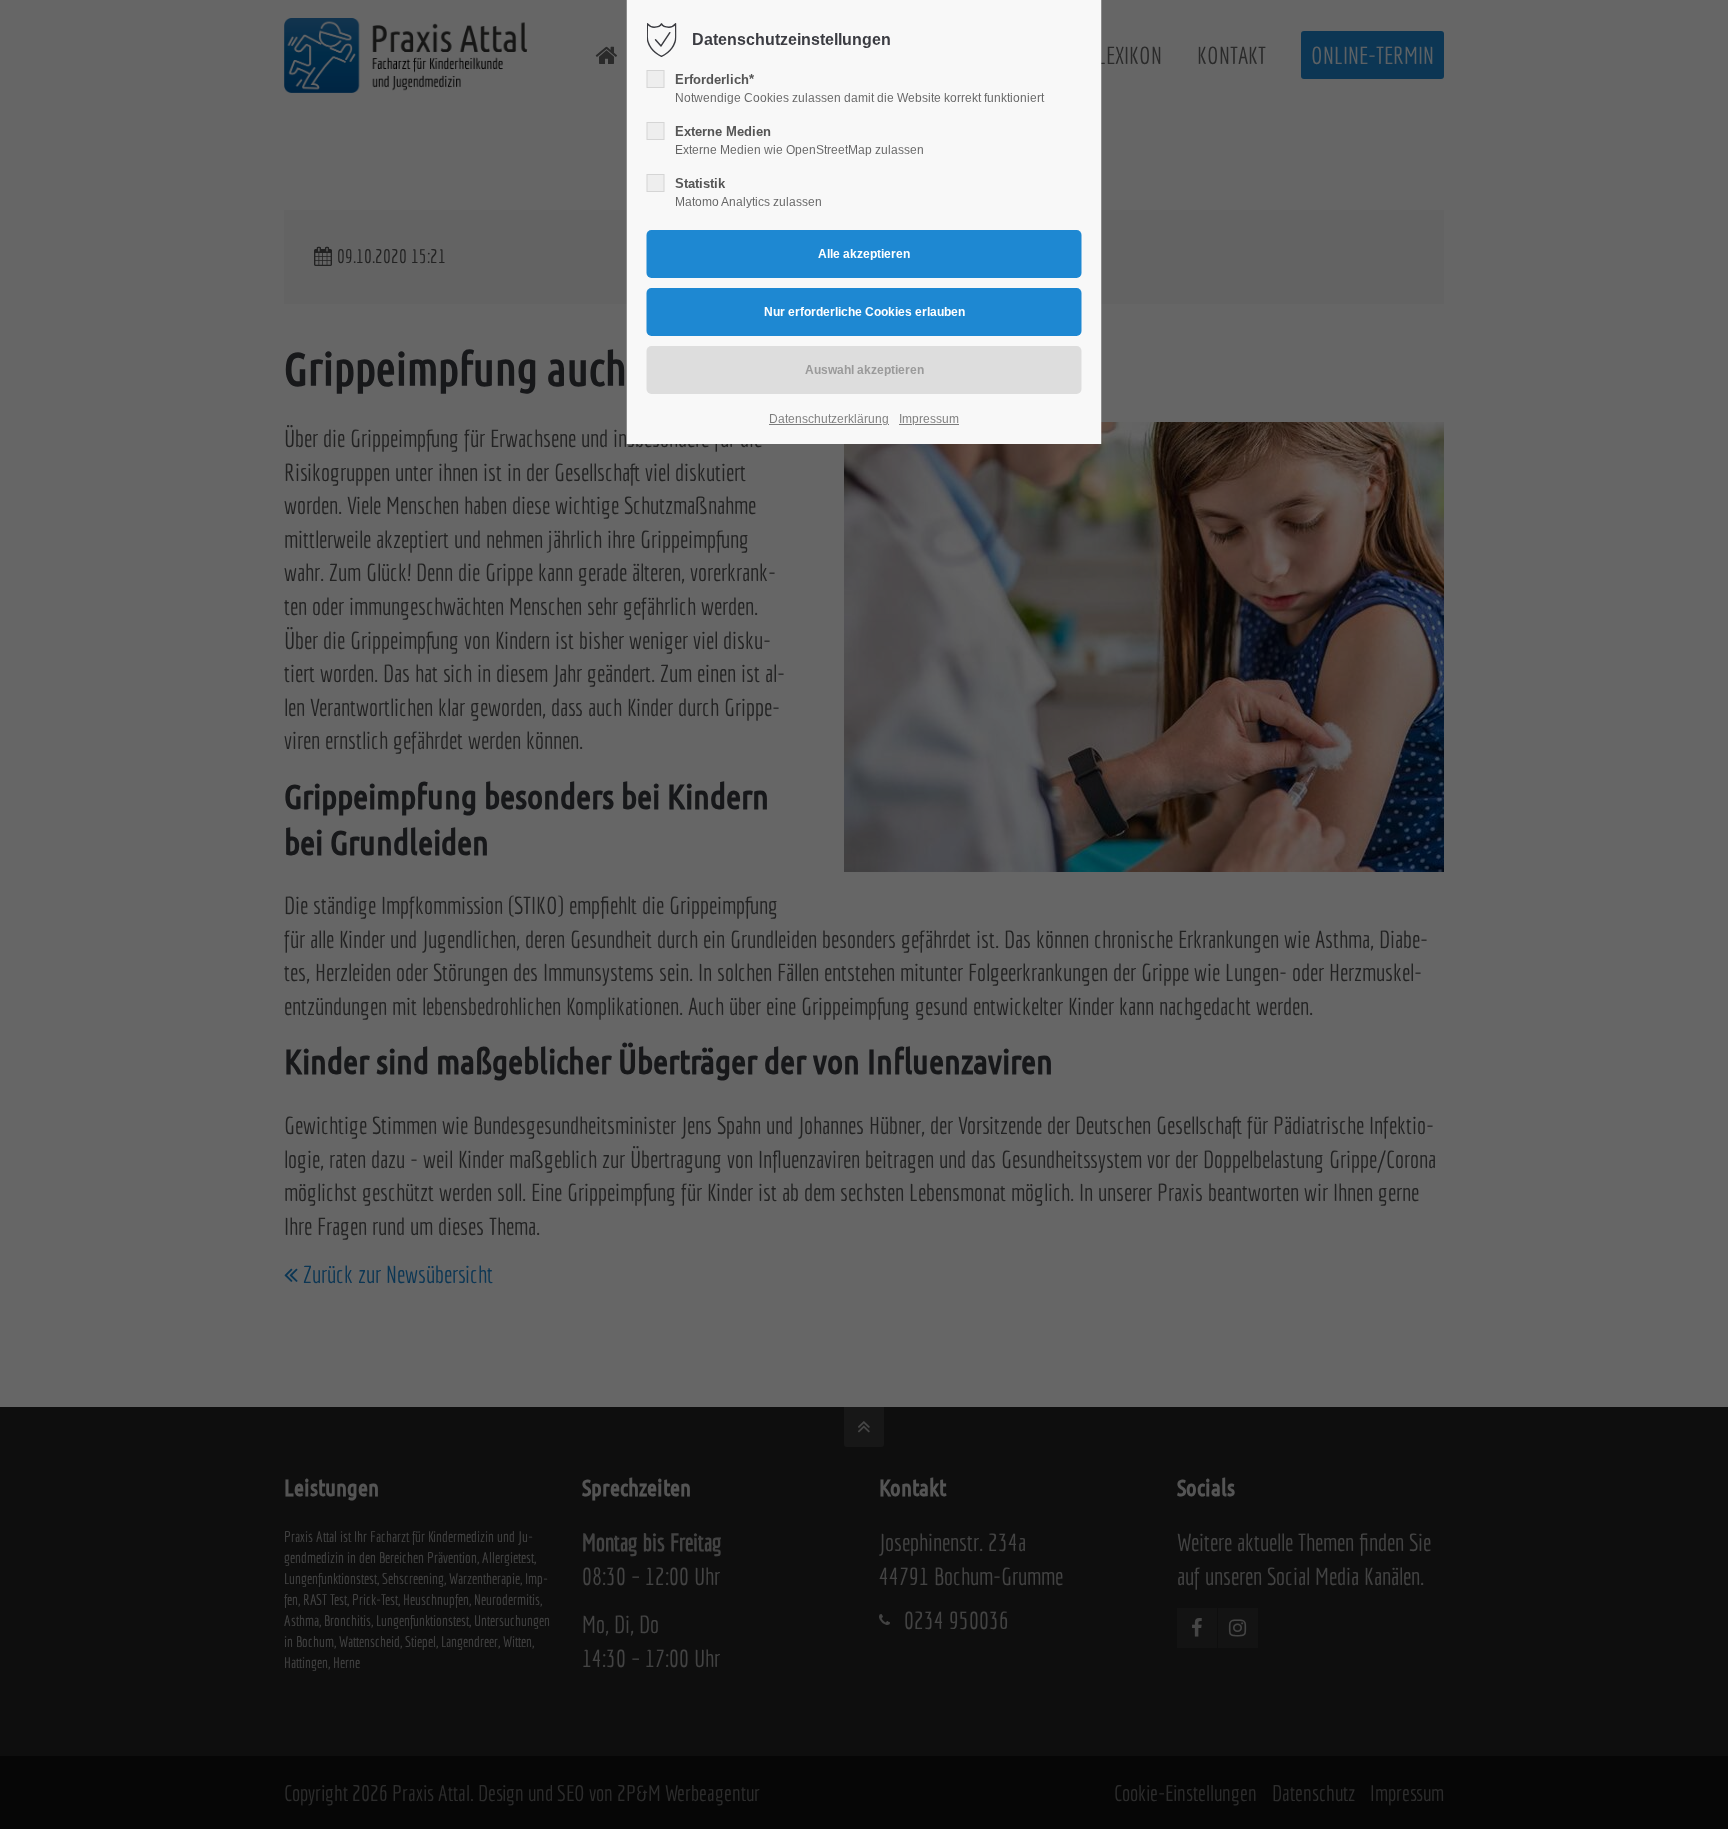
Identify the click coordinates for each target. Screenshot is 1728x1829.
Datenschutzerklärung (829, 419)
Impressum (929, 419)
